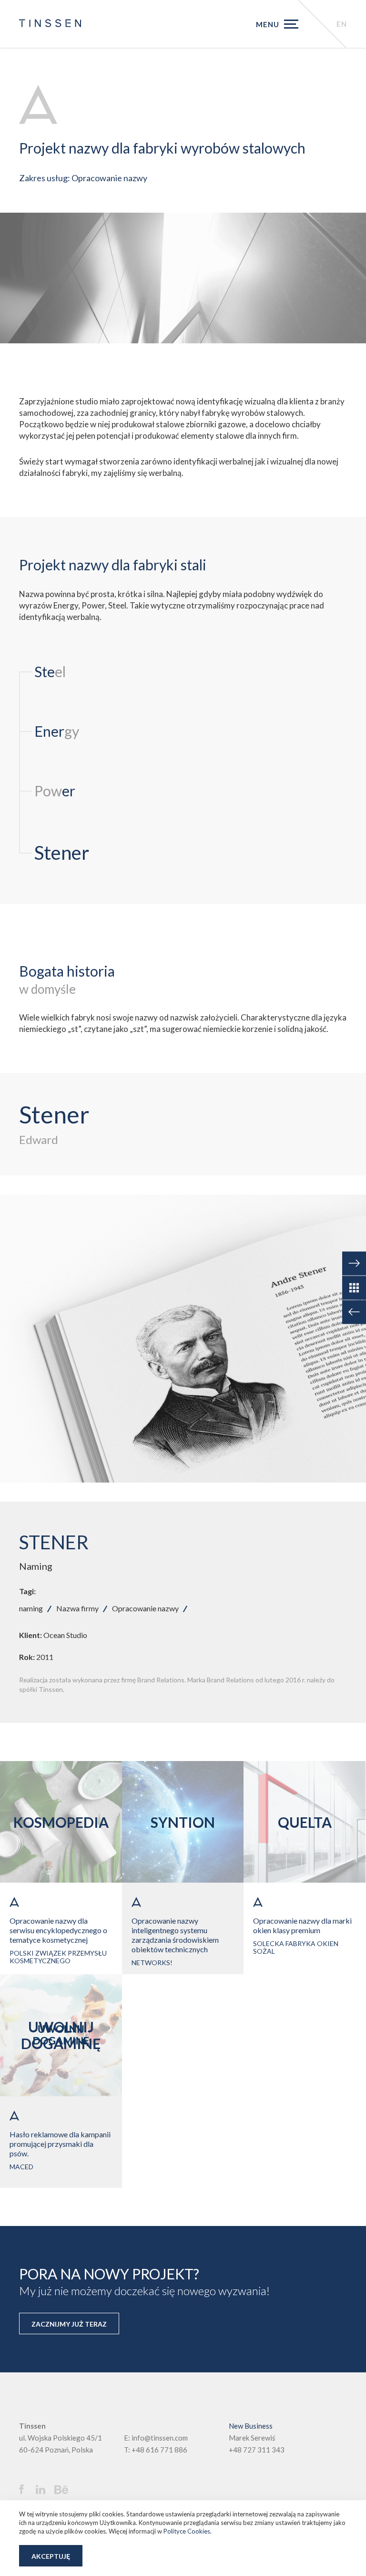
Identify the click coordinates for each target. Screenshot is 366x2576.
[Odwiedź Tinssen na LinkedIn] (44, 2490)
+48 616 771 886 (159, 2450)
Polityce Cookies (187, 2531)
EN (342, 24)
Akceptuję (51, 2556)
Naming (36, 1566)
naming (31, 1608)
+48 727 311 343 (257, 2450)
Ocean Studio (65, 1635)
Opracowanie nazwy (145, 1608)
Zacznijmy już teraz (69, 2324)
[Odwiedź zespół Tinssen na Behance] (64, 2490)
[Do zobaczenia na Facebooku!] (26, 2489)
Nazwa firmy (77, 1608)
